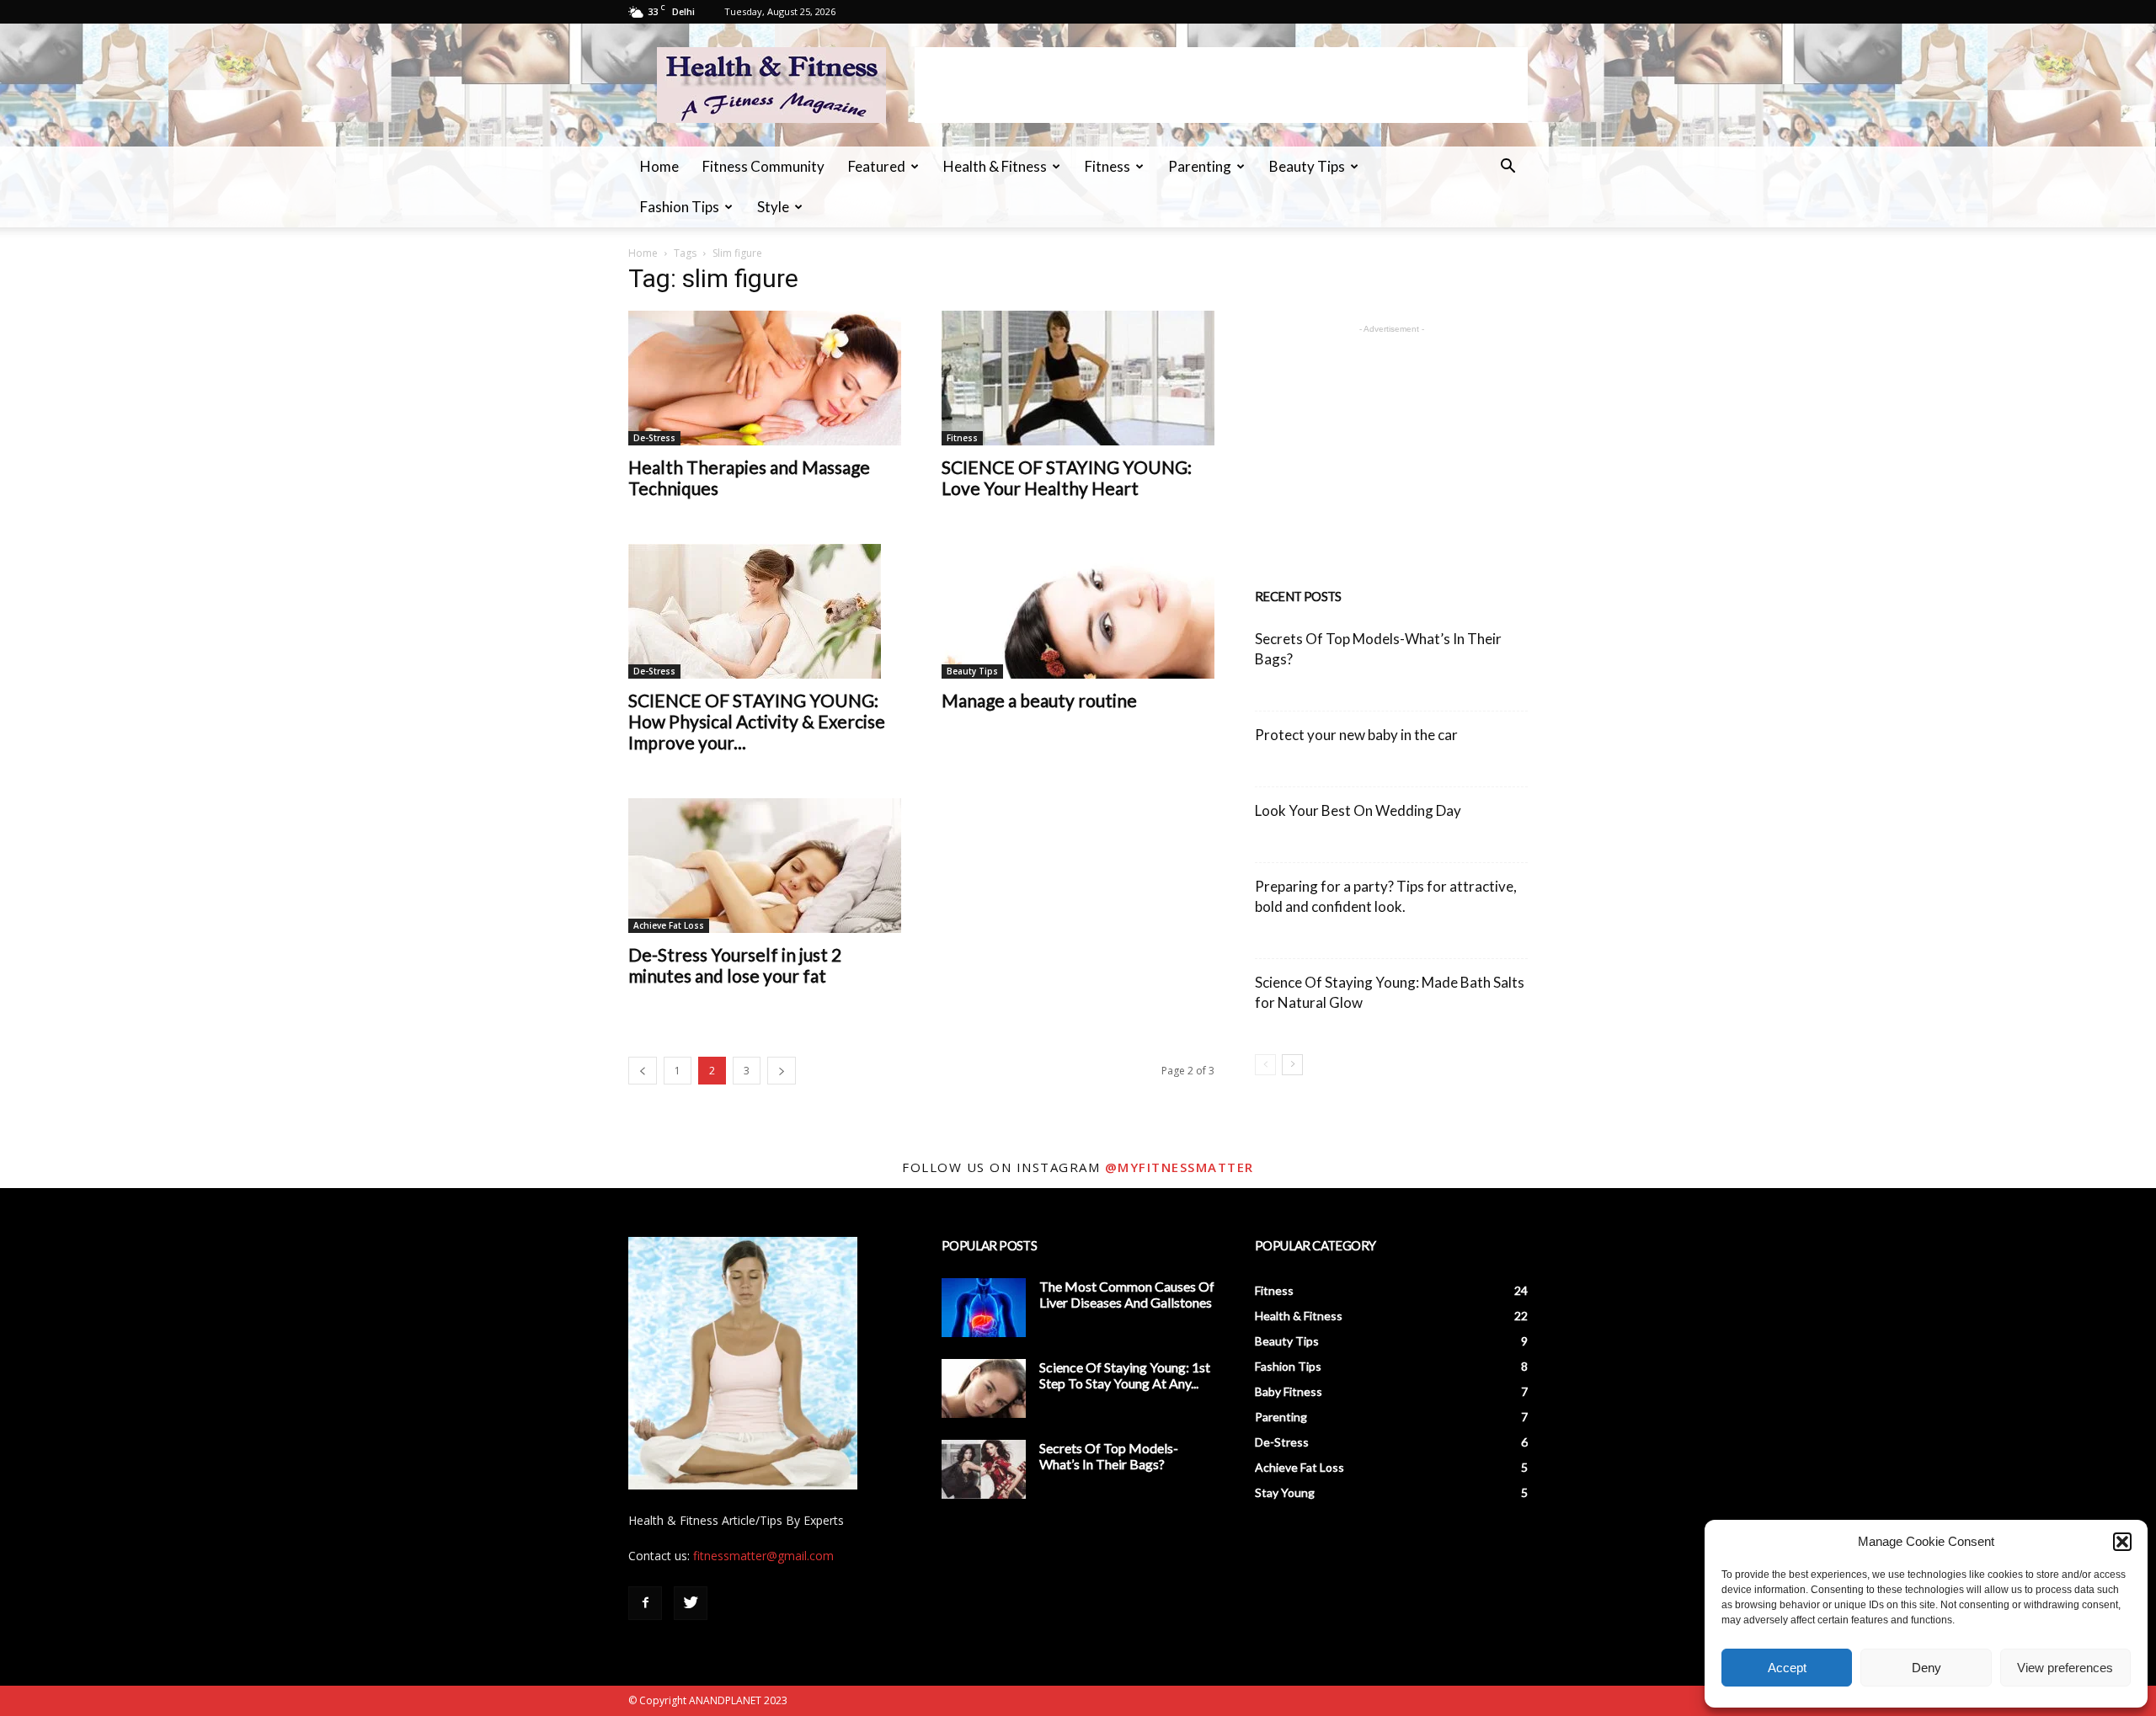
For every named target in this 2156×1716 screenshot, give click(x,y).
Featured (877, 166)
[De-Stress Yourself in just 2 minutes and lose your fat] (765, 866)
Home (659, 166)
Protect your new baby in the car (1356, 735)
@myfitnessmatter (1179, 1167)
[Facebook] (645, 1603)
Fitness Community (763, 166)
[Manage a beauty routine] (1078, 611)
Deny (1927, 1668)
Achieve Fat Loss (669, 925)
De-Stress (654, 438)
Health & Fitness (995, 166)
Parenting (1200, 166)
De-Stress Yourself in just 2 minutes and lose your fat (735, 965)
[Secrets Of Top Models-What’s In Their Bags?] (984, 1469)
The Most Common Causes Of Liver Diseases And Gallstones (1127, 1294)
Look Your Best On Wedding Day (1358, 810)
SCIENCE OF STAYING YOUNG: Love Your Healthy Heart (1067, 477)
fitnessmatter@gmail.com (763, 1556)
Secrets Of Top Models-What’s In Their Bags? (1109, 1456)
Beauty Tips (1307, 166)
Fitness (1107, 166)
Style (773, 207)
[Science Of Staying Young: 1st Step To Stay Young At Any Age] (984, 1388)
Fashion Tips (680, 207)
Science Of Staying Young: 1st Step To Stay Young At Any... (1125, 1375)
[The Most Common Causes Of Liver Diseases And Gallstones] (984, 1308)
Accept (1787, 1668)
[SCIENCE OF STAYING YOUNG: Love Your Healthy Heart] (1078, 378)
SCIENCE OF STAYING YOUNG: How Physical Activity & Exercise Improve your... (757, 721)
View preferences (2065, 1668)
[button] (2122, 1542)
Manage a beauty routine (1039, 700)
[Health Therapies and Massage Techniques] (765, 378)
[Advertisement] (1221, 85)
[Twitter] (691, 1603)
